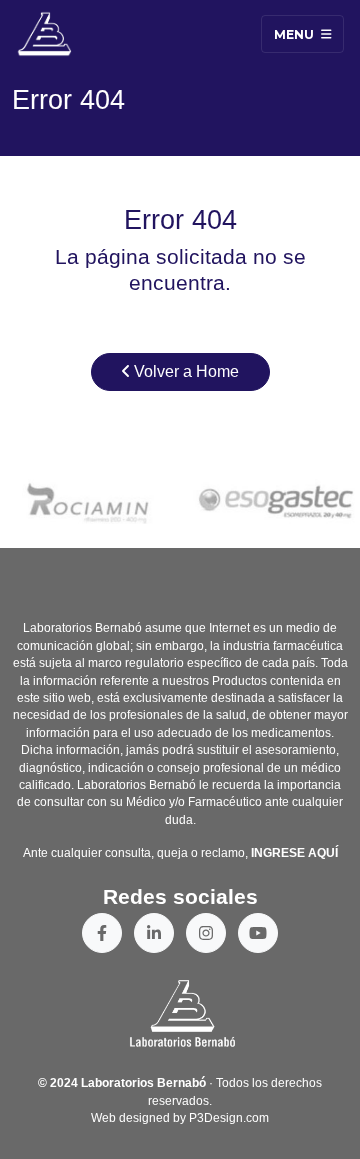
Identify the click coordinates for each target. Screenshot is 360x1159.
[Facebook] (102, 933)
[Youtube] (258, 933)
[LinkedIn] (154, 933)
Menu (295, 33)
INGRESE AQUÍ (294, 853)
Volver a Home (184, 371)
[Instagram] (206, 933)
